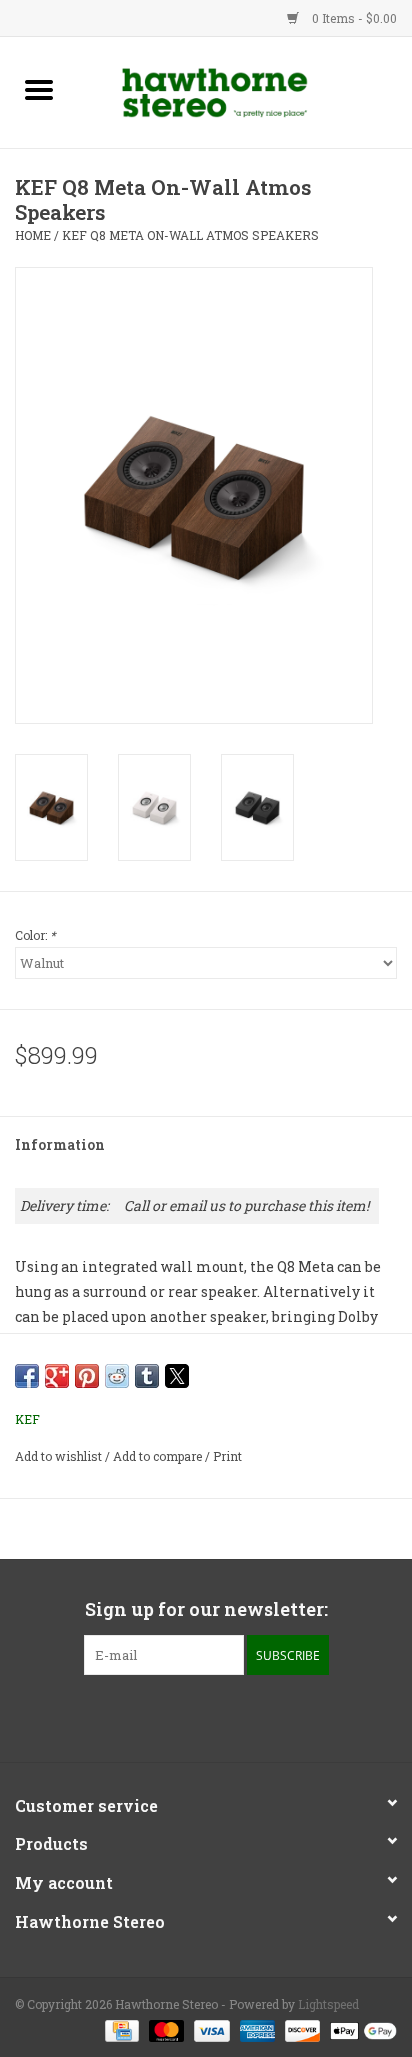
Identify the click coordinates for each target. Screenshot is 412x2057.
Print (227, 1456)
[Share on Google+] (57, 1376)
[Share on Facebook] (27, 1376)
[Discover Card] (300, 2029)
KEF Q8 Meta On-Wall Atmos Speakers (190, 235)
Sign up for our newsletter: (206, 1609)
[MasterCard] (164, 2029)
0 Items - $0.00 (353, 18)
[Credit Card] (120, 2029)
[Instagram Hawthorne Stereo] (224, 1716)
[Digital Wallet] (360, 2029)
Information (60, 1144)
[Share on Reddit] (117, 1376)
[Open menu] (39, 89)
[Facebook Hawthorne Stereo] (189, 1716)
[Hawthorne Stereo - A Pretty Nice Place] (245, 90)
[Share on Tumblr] (147, 1376)
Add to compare (159, 1456)
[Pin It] (87, 1376)
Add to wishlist (60, 1456)
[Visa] (209, 2029)
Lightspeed (328, 2004)
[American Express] (255, 2029)
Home (33, 235)
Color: (35, 935)
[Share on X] (177, 1376)
